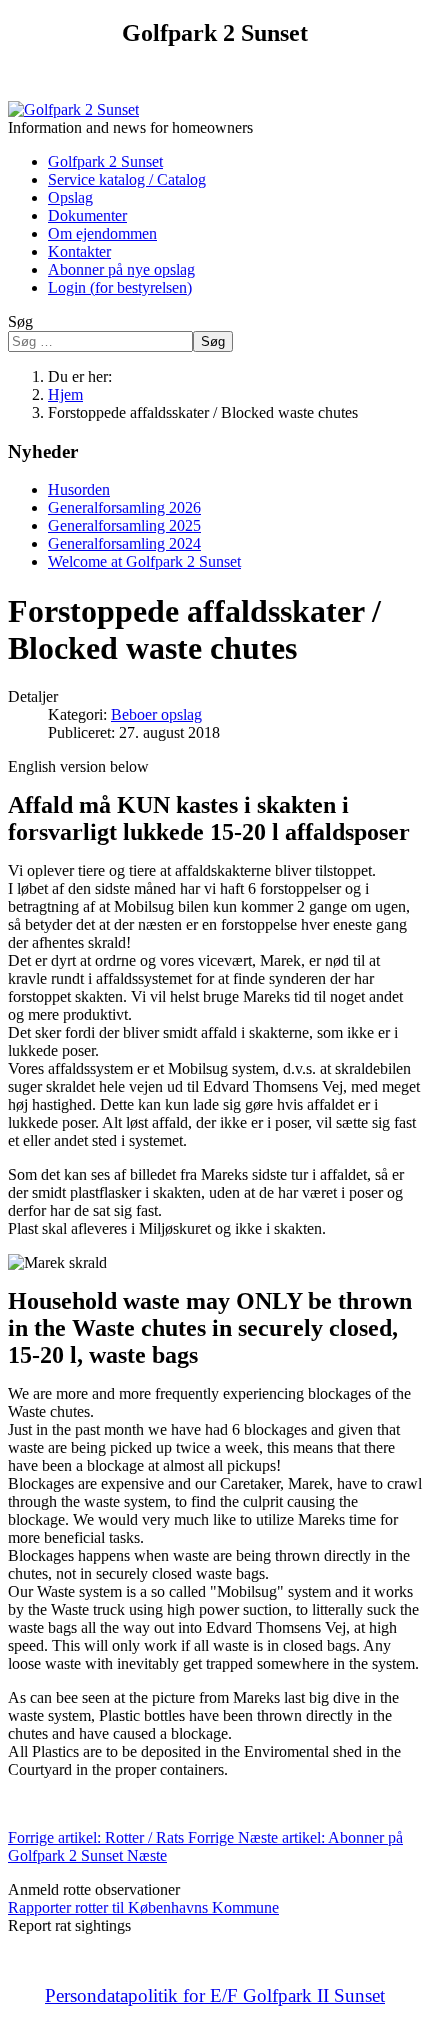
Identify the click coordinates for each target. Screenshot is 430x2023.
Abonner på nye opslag (121, 269)
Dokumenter (87, 215)
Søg (20, 321)
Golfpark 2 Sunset (105, 161)
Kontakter (79, 251)
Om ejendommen (102, 233)
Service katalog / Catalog (127, 179)
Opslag (70, 197)
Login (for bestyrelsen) (120, 287)
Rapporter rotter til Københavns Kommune (143, 1907)
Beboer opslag (156, 714)
